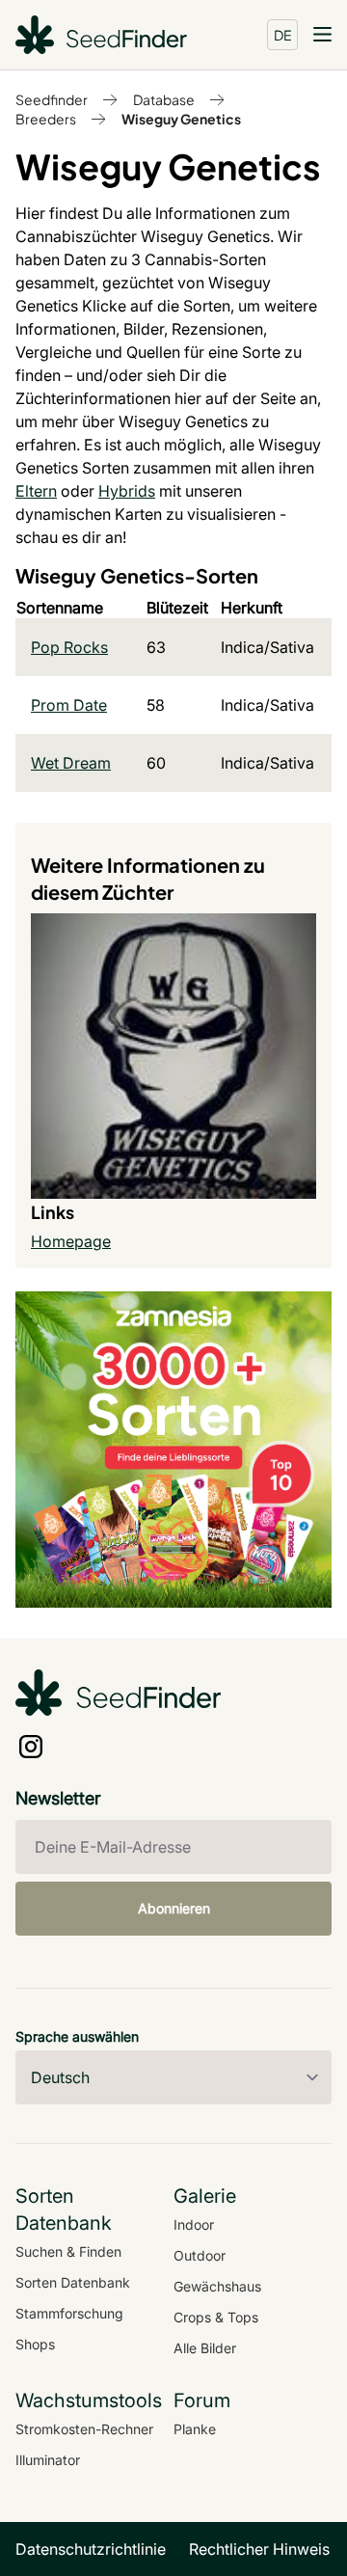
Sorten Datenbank (73, 2282)
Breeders (46, 119)
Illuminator (48, 2460)
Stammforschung (69, 2313)
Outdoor (200, 2255)
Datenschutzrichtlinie (91, 2549)
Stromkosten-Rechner (84, 2429)
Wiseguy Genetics (181, 119)
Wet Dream (71, 763)
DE (283, 35)
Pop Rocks (69, 647)
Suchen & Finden (68, 2251)
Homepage (71, 1241)
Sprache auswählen (77, 2036)
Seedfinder (52, 99)
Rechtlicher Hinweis (259, 2549)
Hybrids (127, 491)
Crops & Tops (216, 2317)
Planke (195, 2429)
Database (164, 99)
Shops (35, 2344)
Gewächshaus (217, 2286)
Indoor (194, 2224)
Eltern (36, 491)
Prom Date (69, 705)
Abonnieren (174, 1908)
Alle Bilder (205, 2348)
